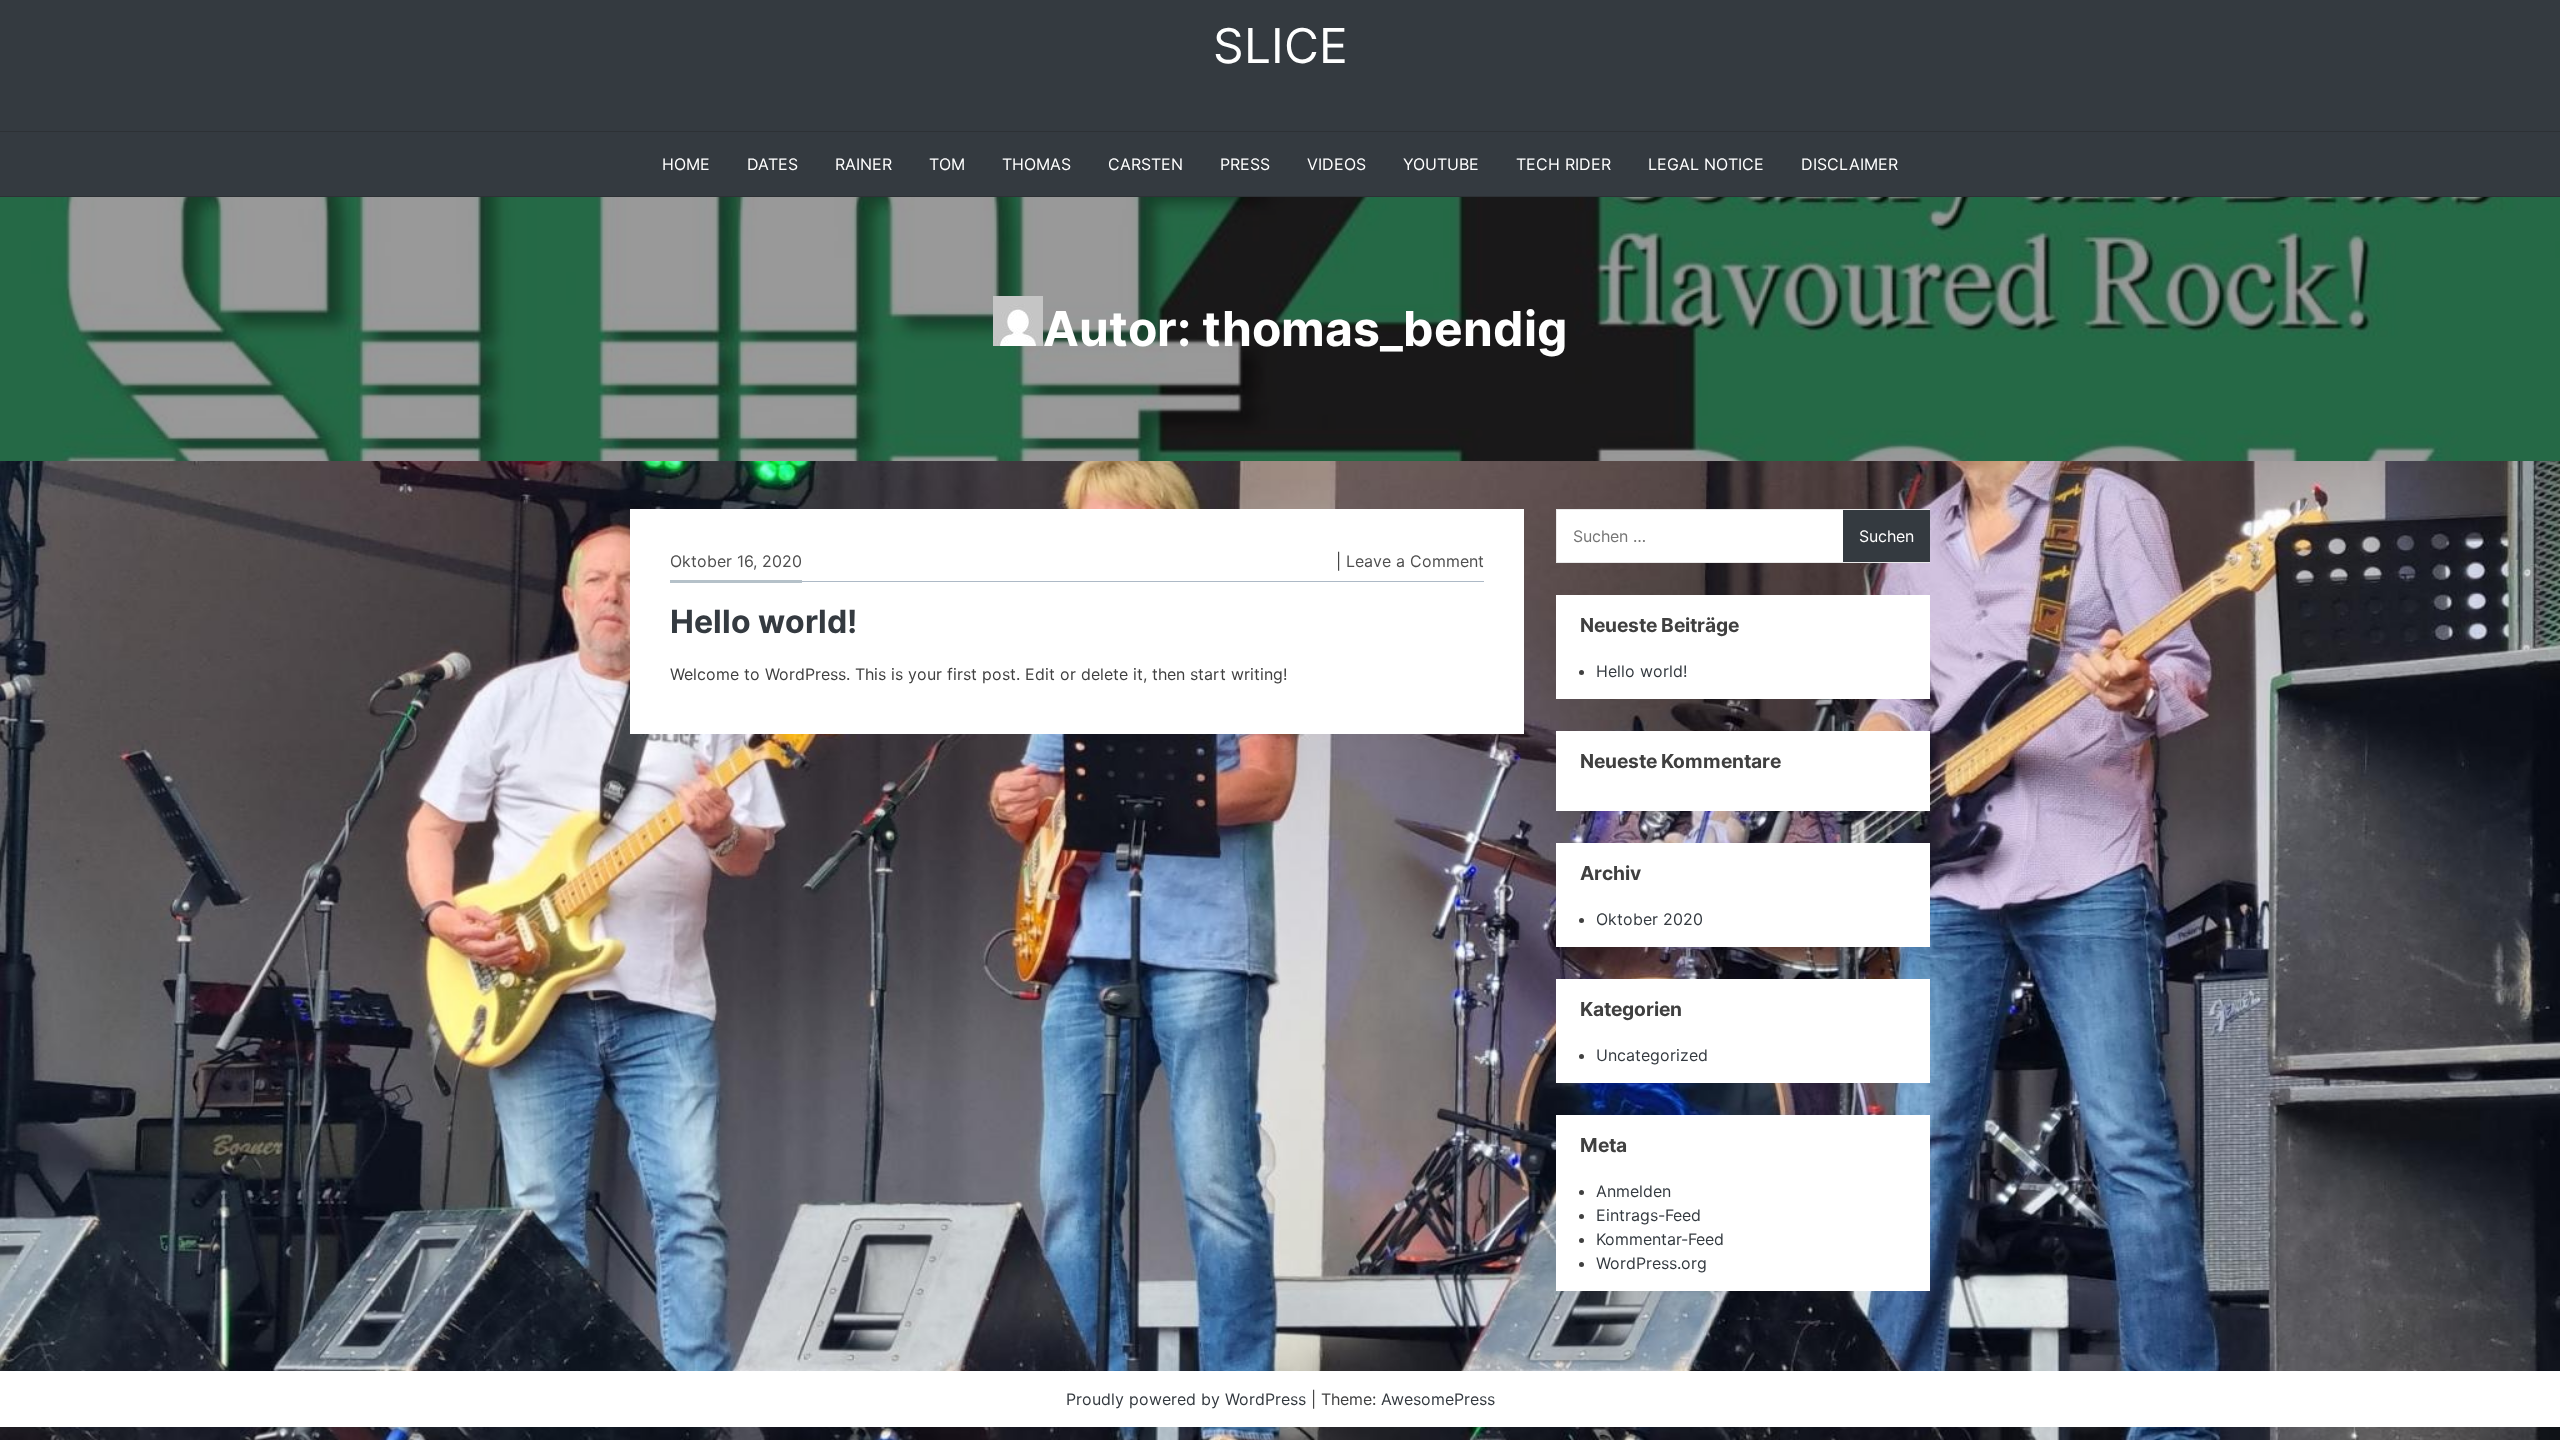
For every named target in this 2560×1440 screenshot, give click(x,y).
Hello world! (763, 621)
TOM (947, 164)
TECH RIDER (1563, 164)
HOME (686, 164)
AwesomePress (1438, 1399)
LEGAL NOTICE (1706, 164)
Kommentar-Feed (1660, 1239)
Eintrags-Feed (1648, 1215)
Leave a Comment (1415, 561)
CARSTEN (1145, 164)
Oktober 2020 (1649, 919)
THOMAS (1036, 164)
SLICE (1280, 45)
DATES (772, 164)
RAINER (863, 164)
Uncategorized (1652, 1055)
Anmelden (1633, 1191)
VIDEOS (1336, 164)
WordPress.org (1651, 1263)
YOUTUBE (1441, 164)
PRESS (1245, 164)
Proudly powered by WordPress (1188, 1399)
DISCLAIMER (1849, 164)
